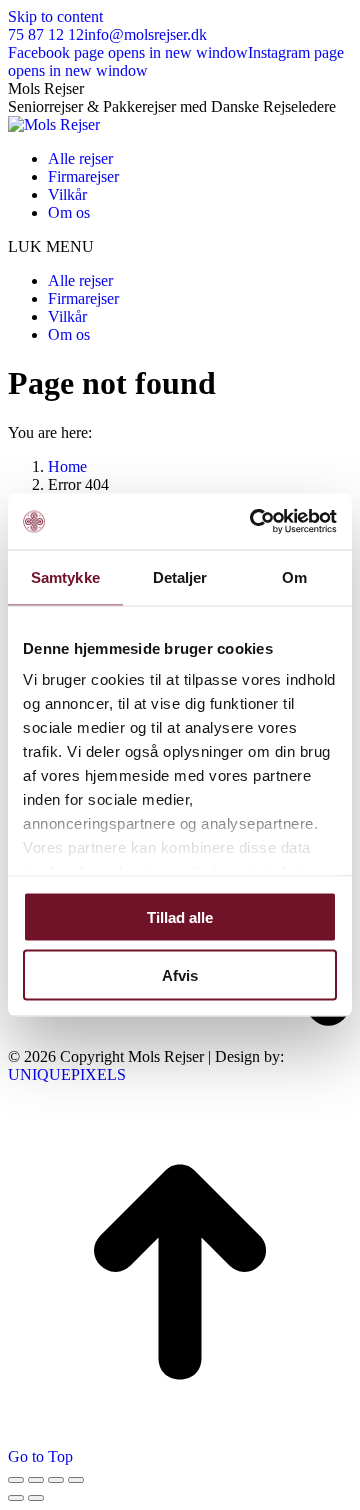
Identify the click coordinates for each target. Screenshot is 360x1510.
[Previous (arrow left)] (16, 1498)
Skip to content (55, 16)
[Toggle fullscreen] (56, 1480)
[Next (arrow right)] (36, 1498)
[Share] (36, 1480)
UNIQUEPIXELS (67, 1074)
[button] (180, 247)
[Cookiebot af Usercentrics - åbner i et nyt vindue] (254, 522)
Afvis (180, 975)
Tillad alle (180, 916)
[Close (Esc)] (16, 1480)
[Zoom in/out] (76, 1480)
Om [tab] (294, 576)
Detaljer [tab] (180, 576)
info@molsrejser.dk (145, 34)
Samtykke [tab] (65, 576)
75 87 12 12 (46, 34)
